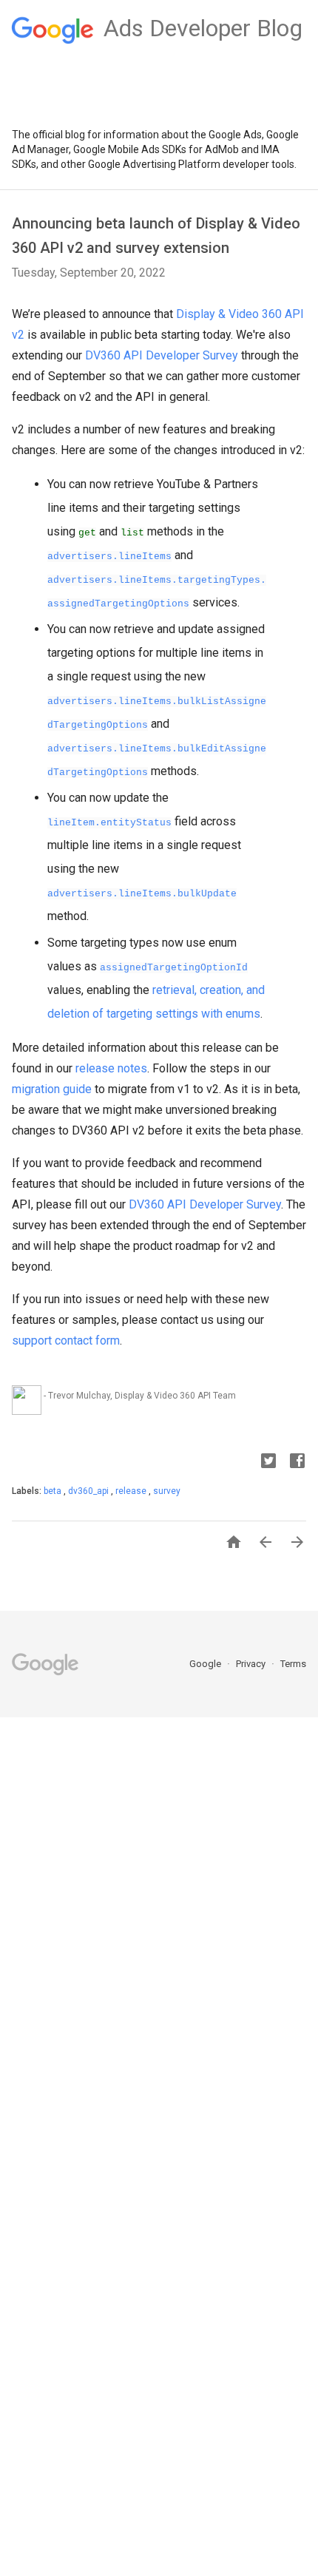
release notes (111, 1068)
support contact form (66, 1341)
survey (167, 1491)
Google (206, 1664)
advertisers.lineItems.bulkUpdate (142, 894)
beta (54, 1491)
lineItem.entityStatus (109, 823)
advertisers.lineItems (109, 557)
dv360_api (89, 1491)
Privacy (252, 1664)
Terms (293, 1664)
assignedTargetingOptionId (174, 968)
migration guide (52, 1089)
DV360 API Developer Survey (162, 355)
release (132, 1491)
